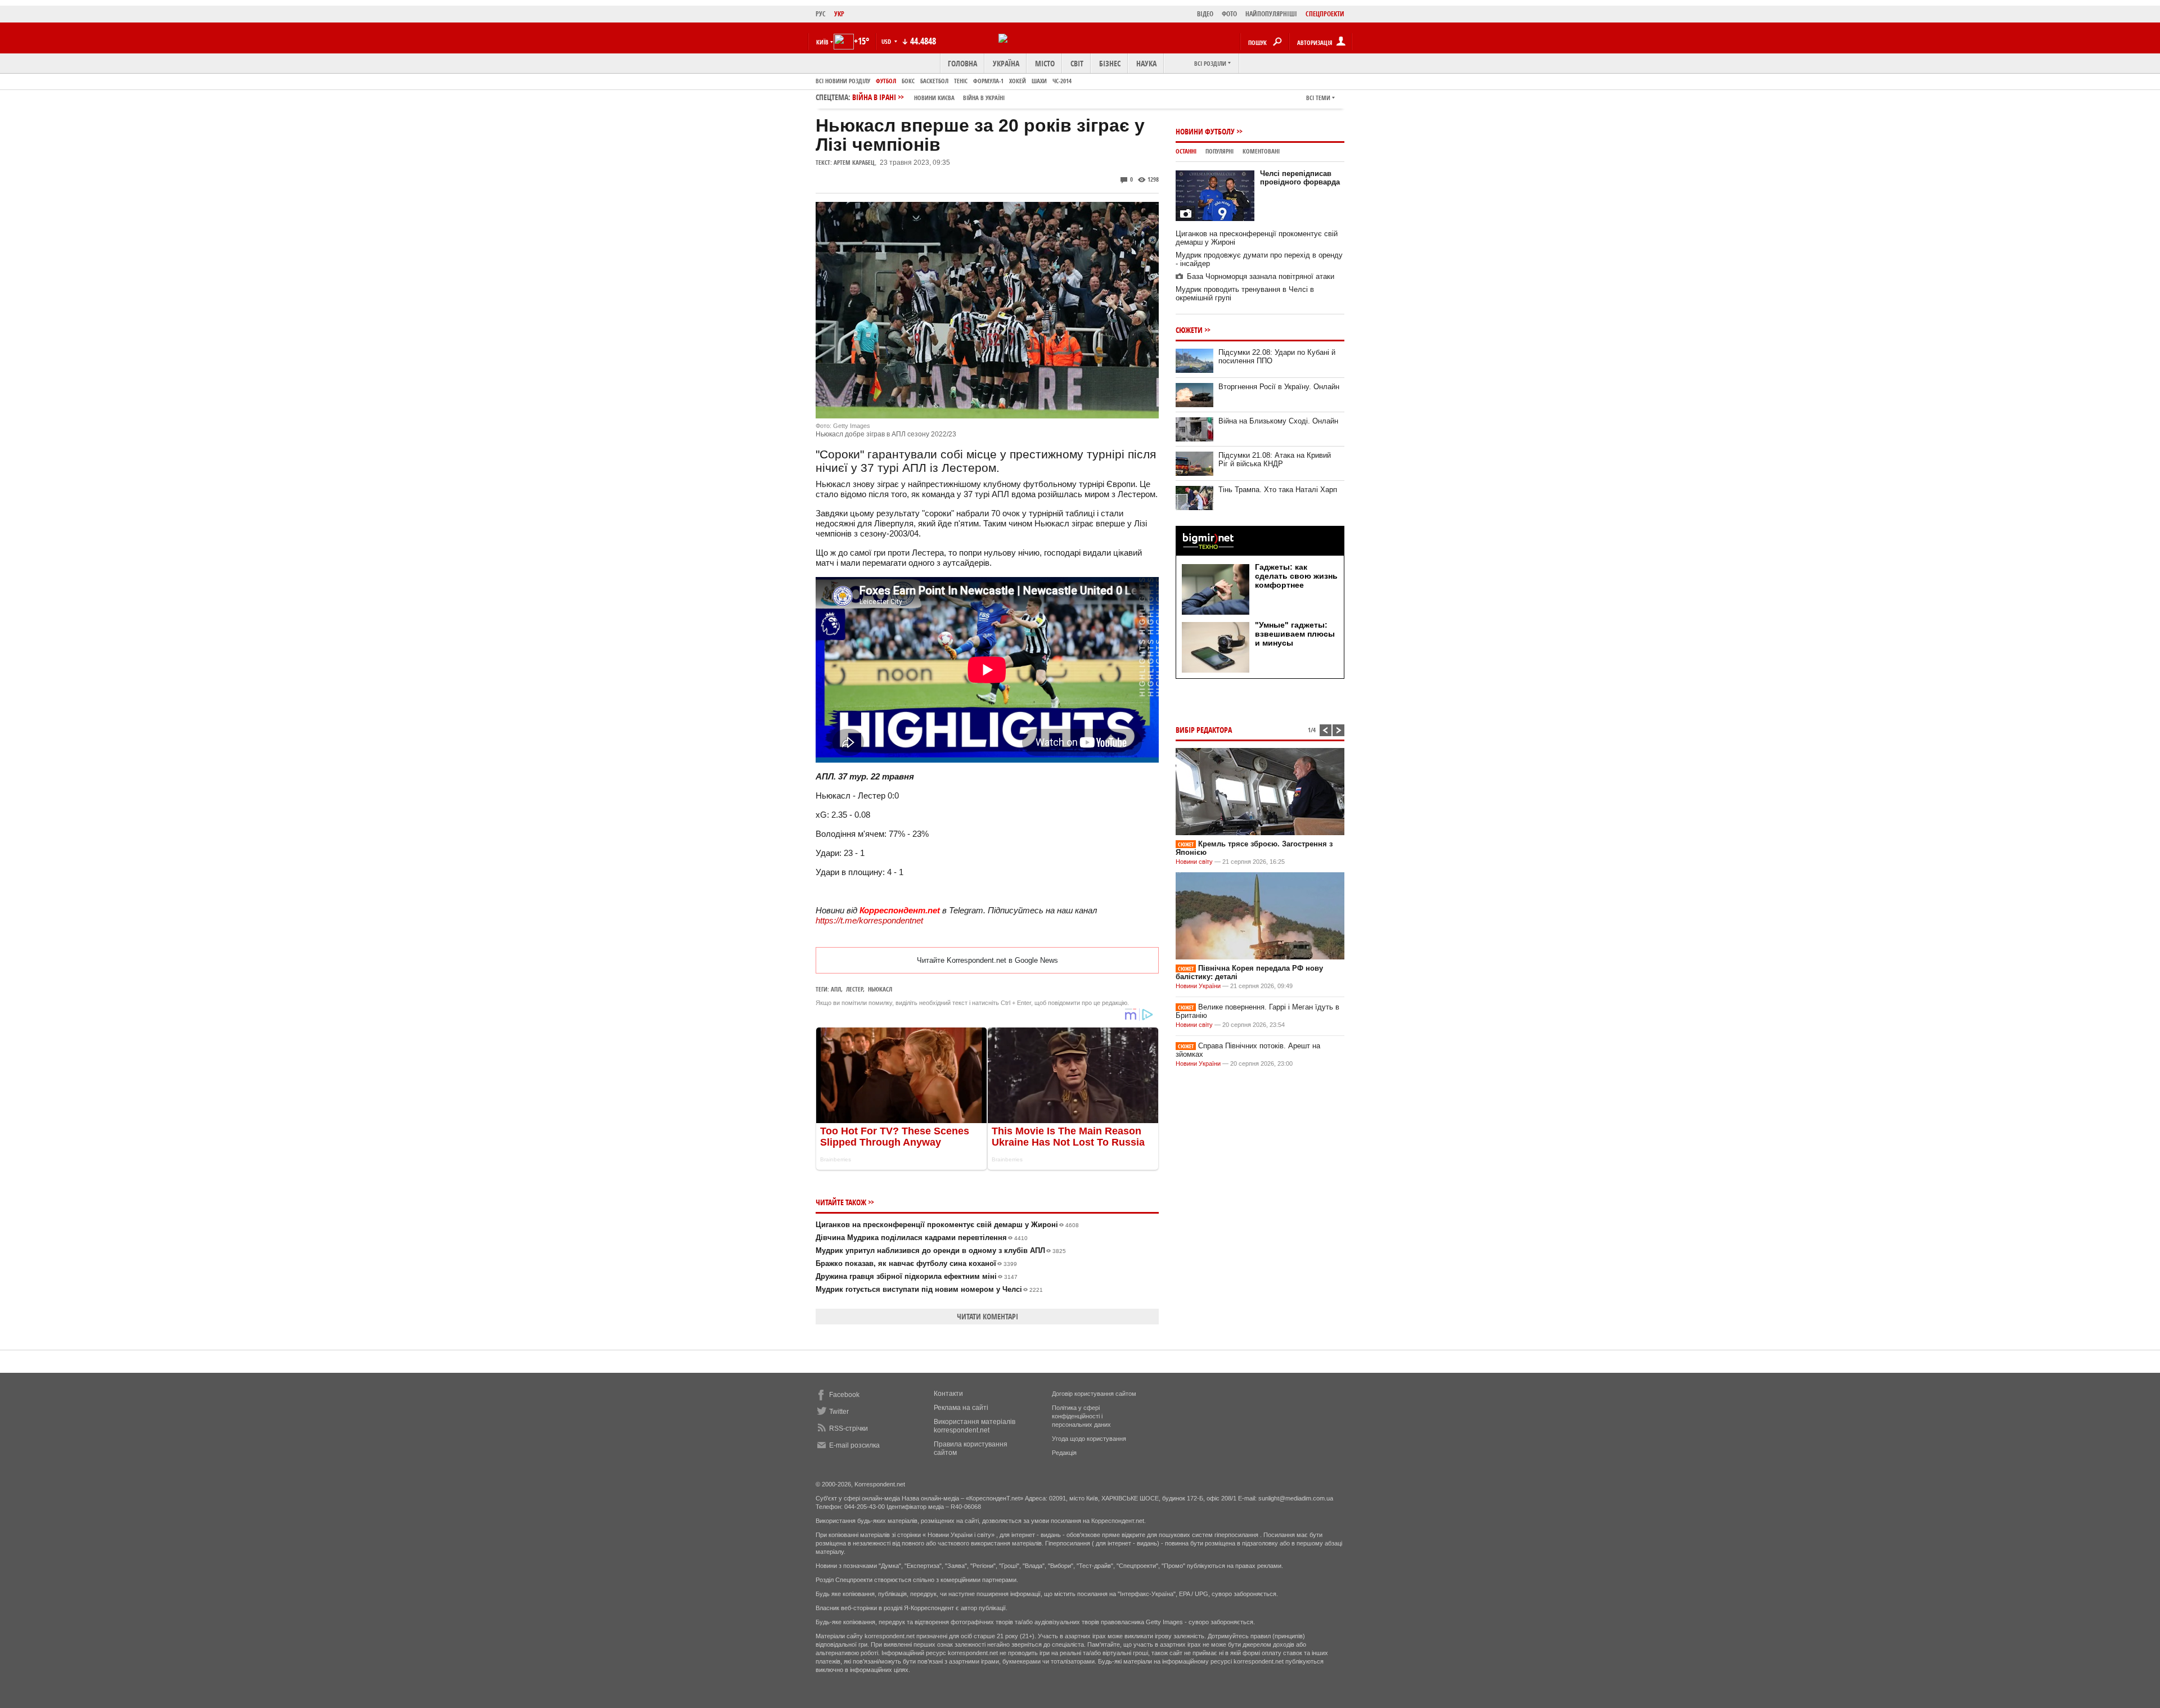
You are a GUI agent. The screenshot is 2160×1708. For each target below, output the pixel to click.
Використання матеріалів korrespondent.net (975, 1426)
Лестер (854, 989)
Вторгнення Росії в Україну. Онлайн (1279, 387)
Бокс (908, 81)
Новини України (1198, 986)
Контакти (948, 1394)
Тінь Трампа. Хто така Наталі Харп (1278, 490)
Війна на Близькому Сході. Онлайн (1278, 421)
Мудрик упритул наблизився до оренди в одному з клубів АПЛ (941, 1250)
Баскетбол (934, 81)
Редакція (1064, 1453)
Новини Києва (934, 98)
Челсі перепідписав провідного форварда (1300, 178)
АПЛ (836, 989)
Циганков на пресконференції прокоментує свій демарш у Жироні (947, 1225)
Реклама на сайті (961, 1408)
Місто (1045, 63)
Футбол (886, 81)
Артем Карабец (854, 162)
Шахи (1039, 81)
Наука (1146, 63)
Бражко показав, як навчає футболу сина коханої (916, 1263)
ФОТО (1229, 14)
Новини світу (1194, 862)
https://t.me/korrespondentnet (869, 920)
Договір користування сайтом (1094, 1394)
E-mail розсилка (854, 1445)
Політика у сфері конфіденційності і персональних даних (1081, 1416)
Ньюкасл (880, 989)
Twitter (839, 1412)
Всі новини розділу (843, 81)
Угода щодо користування (1089, 1439)
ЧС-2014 (1062, 81)
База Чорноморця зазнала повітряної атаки (1261, 276)
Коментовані (1261, 151)
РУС (821, 14)
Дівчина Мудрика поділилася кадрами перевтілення (922, 1238)
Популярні (1219, 151)
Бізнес (1110, 63)
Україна (1006, 63)
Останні (1186, 151)
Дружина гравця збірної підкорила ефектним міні (917, 1276)
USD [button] (887, 41)
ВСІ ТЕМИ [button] (1318, 98)
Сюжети (1189, 330)
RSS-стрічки (849, 1428)
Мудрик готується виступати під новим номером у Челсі (929, 1289)
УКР (839, 14)
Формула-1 (988, 81)
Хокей (1018, 81)
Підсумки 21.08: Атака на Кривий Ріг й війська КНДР (1275, 459)
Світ (1077, 63)
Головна (962, 63)
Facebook (844, 1395)
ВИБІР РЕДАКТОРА (1204, 730)
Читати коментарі (987, 1316)
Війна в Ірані (928, 97)
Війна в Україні (984, 98)
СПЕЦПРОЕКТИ (1325, 14)
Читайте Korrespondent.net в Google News (987, 960)
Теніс (961, 81)
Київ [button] (822, 42)
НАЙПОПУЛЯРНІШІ (1271, 14)
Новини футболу (1205, 131)
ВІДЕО (1205, 14)
